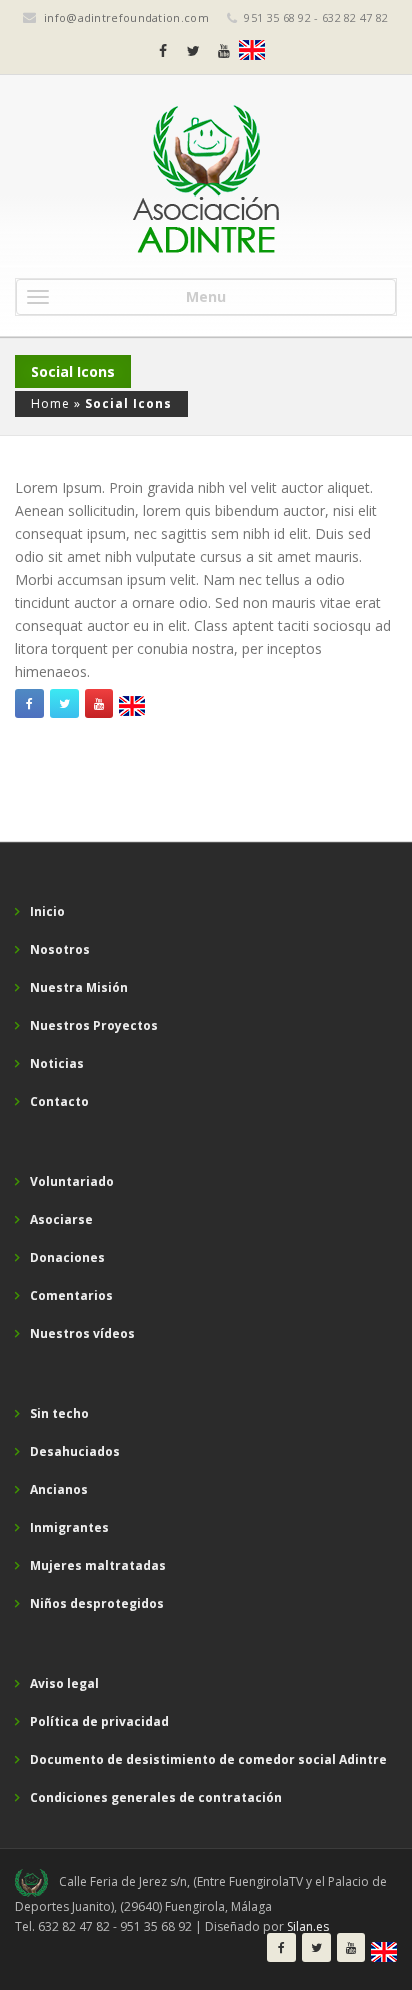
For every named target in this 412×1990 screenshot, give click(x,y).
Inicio (47, 911)
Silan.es (308, 1926)
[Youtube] (224, 51)
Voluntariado (72, 1181)
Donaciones (67, 1257)
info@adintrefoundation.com (126, 17)
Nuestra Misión (79, 987)
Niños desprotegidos (97, 1603)
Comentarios (71, 1295)
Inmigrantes (69, 1527)
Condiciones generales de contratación (156, 1797)
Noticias (57, 1063)
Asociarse (61, 1219)
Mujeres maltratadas (98, 1565)
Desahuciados (75, 1451)
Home (50, 403)
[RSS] (252, 50)
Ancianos (59, 1489)
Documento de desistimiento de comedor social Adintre (208, 1759)
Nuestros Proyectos (94, 1025)
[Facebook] (163, 51)
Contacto (59, 1101)
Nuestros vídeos (82, 1333)
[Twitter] (193, 51)
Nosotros (60, 949)
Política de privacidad (99, 1721)
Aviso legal (64, 1683)
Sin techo (59, 1413)
